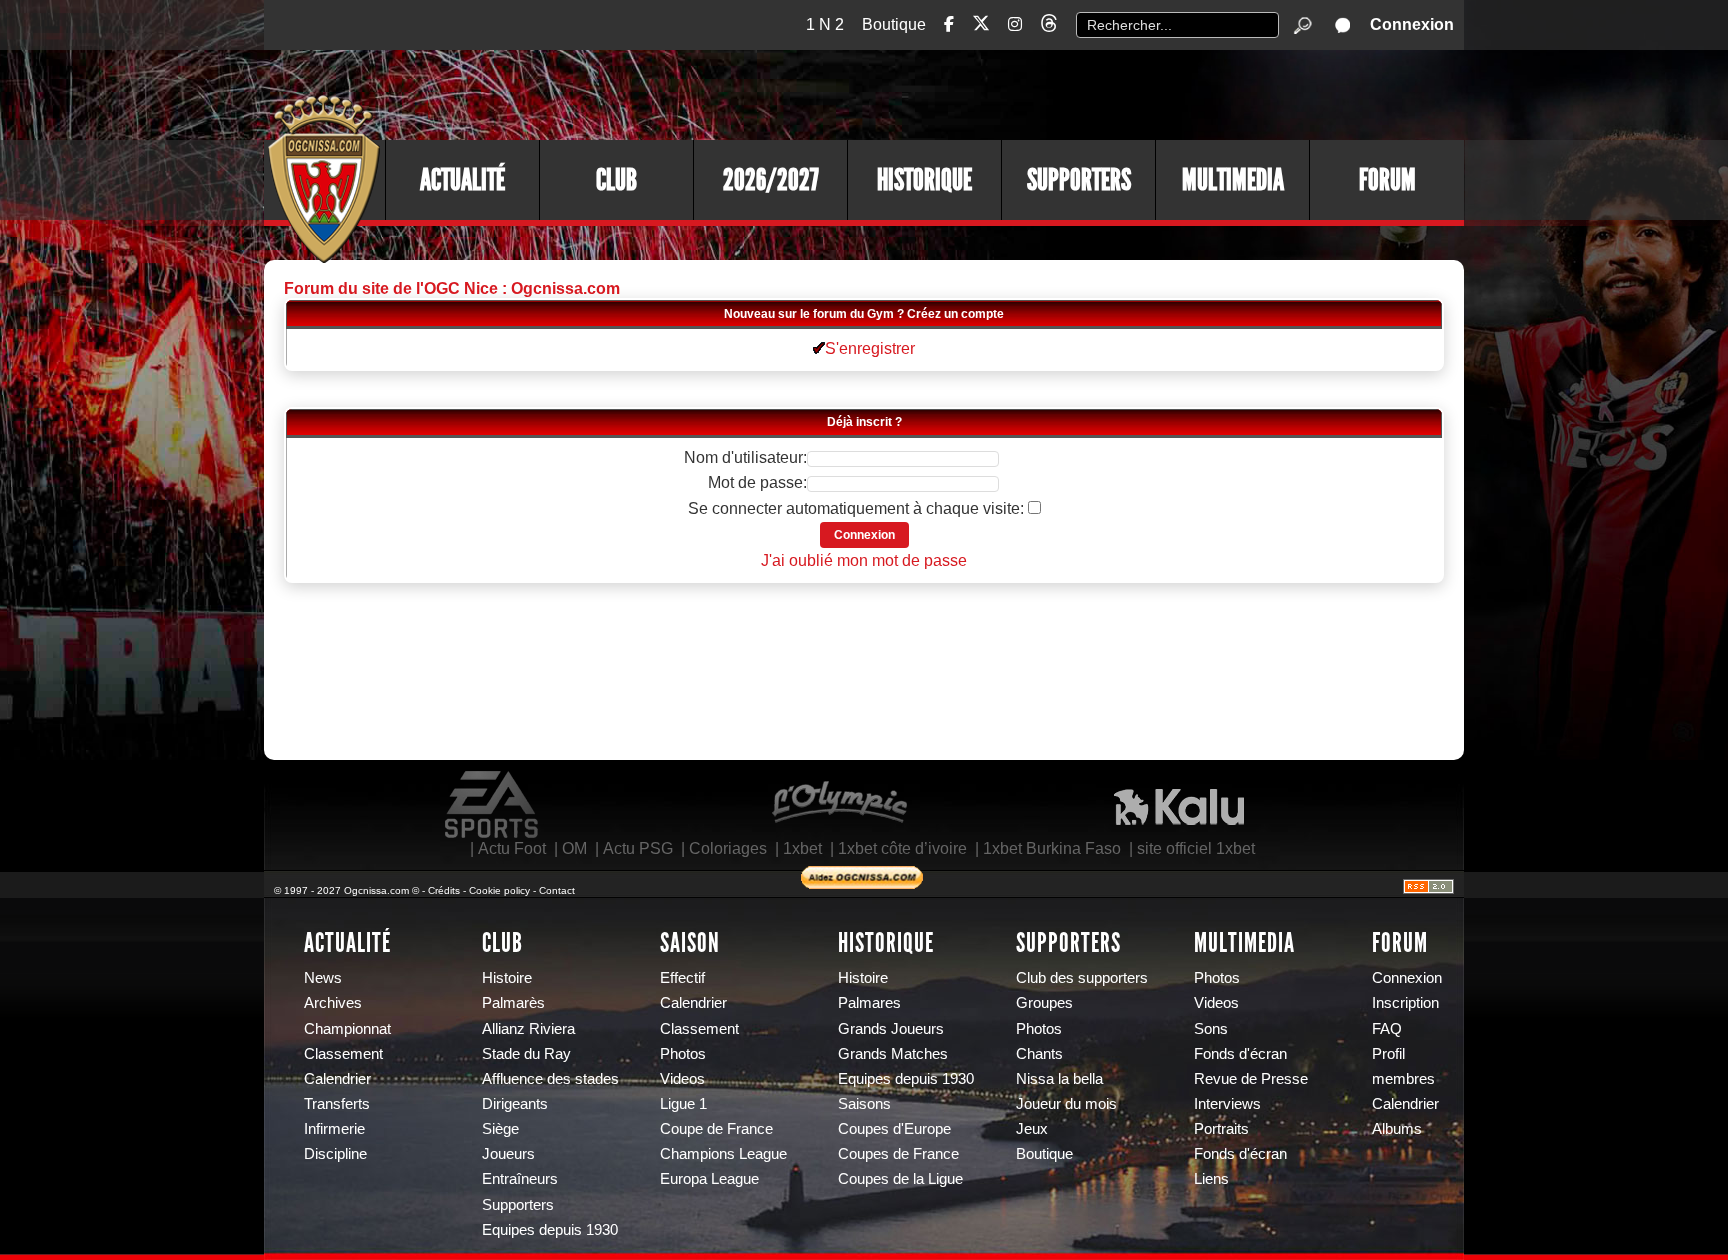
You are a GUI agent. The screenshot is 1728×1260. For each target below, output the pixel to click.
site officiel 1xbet (1196, 848)
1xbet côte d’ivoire (902, 848)
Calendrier (337, 1079)
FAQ (1387, 1029)
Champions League (723, 1154)
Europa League (709, 1179)
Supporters (1079, 180)
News (323, 978)
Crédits (444, 890)
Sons (1211, 1029)
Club (616, 180)
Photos (683, 1054)
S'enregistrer (870, 348)
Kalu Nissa (1179, 805)
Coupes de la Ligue (900, 1179)
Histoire (507, 978)
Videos (682, 1079)
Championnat (347, 1029)
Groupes (1044, 1003)
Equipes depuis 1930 (550, 1230)
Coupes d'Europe (894, 1129)
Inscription (1405, 1003)
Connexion (1412, 24)
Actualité (462, 180)
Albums (1397, 1129)
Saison (690, 943)
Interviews (1227, 1104)
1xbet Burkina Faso (1052, 848)
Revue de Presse (1251, 1079)
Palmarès (513, 1003)
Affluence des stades (550, 1079)
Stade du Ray (526, 1054)
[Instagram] (1015, 24)
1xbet (802, 848)
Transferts (337, 1104)
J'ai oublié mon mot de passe (864, 560)
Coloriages (728, 848)
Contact (557, 890)
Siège (500, 1129)
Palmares (869, 1003)
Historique (924, 180)
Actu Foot (512, 848)
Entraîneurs (520, 1179)
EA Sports (493, 805)
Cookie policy (499, 890)
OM (574, 848)
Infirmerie (334, 1129)
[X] (981, 26)
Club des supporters (1082, 978)
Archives (333, 1003)
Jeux (1032, 1129)
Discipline (335, 1154)
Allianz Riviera (528, 1029)
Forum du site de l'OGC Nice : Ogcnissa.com (452, 288)
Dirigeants (515, 1104)
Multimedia (1233, 180)
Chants (1039, 1054)
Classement (343, 1054)
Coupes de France (898, 1154)
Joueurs (508, 1154)
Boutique (894, 24)
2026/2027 (771, 180)
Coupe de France (716, 1129)
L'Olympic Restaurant (839, 805)
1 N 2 (825, 24)
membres (1403, 1079)
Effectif (682, 978)
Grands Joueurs (891, 1029)
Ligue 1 (683, 1104)
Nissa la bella (1059, 1079)
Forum (1387, 180)
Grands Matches (893, 1054)
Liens (1211, 1179)
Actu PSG (638, 848)
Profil (1388, 1054)
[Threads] (1049, 26)
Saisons (864, 1104)
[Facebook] (949, 24)
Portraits (1221, 1129)
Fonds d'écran (1240, 1054)
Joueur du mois (1066, 1104)
